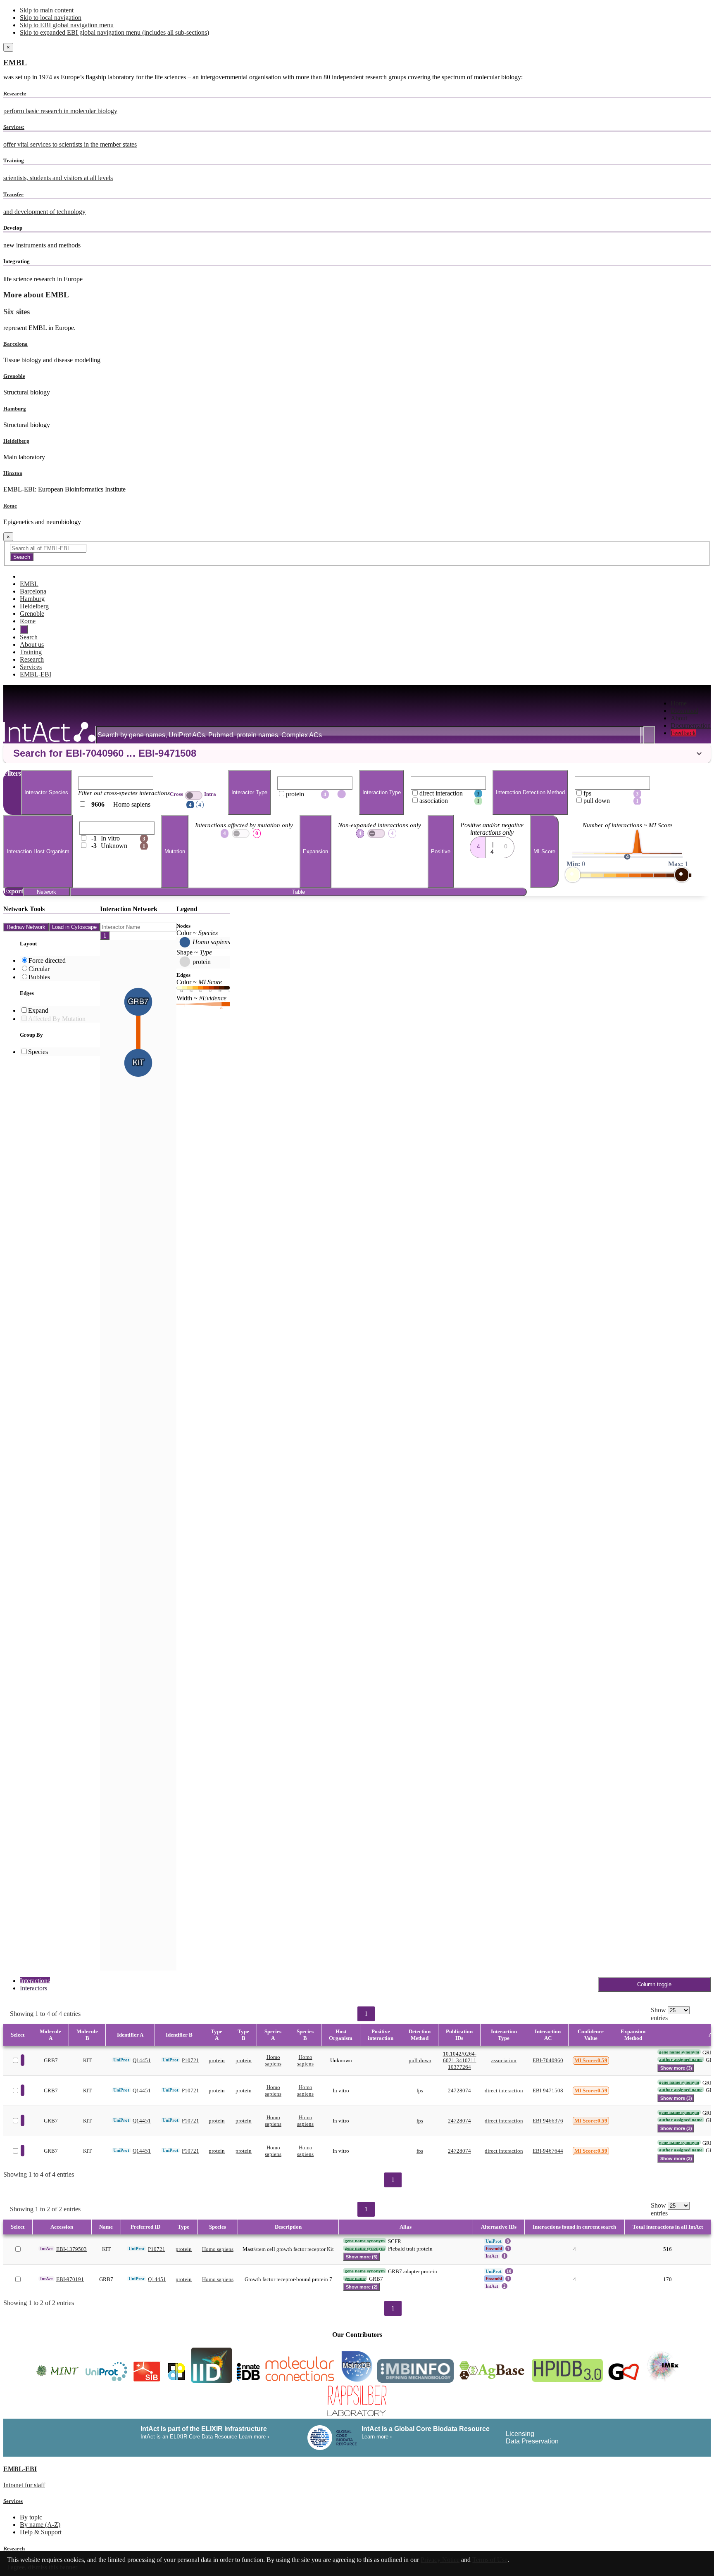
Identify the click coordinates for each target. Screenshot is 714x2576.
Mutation (175, 851)
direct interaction (504, 2090)
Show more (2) (362, 2287)
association (504, 2060)
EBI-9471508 (548, 2090)
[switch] (194, 795)
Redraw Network (26, 927)
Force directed (47, 960)
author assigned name (681, 2059)
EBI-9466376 (548, 2121)
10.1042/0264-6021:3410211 (460, 2057)
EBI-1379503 (71, 2249)
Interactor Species (46, 792)
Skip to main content (47, 10)
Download (684, 711)
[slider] (573, 875)
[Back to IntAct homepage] (49, 733)
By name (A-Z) (40, 2525)
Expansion (315, 851)
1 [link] (366, 2014)
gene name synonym (679, 2052)
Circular (39, 969)
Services (31, 667)
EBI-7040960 (548, 2060)
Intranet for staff (24, 2485)
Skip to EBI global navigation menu (67, 25)
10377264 (459, 2067)
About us (32, 645)
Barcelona (15, 344)
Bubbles (39, 977)
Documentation (691, 725)
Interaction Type (382, 792)
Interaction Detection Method (530, 792)
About (679, 718)
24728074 (459, 2090)
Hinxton (13, 473)
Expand (38, 1010)
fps (420, 2090)
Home (679, 703)
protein (217, 2060)
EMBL (15, 63)
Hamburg (15, 409)
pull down (420, 2060)
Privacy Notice (440, 2560)
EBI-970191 (70, 2279)
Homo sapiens (273, 2060)
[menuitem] (691, 703)
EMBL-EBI (36, 674)
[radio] (478, 845)
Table (299, 892)
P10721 (190, 2060)
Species (38, 1052)
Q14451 (142, 2060)
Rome (10, 506)
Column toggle (654, 1984)
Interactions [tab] (35, 1981)
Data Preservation (532, 2441)
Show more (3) (676, 2068)
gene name (355, 2278)
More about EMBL (36, 295)
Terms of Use (490, 2560)
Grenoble (14, 376)
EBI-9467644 (548, 2151)
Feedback (683, 733)
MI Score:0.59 (591, 2060)
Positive (441, 851)
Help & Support (41, 2532)
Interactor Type (249, 792)
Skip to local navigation (51, 18)
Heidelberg (16, 441)
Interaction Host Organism (38, 851)
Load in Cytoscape (74, 927)
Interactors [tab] (33, 1988)
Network (46, 892)
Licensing (520, 2434)
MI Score (544, 851)
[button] (357, 753)
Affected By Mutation (57, 1019)
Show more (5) (362, 2257)
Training (31, 652)
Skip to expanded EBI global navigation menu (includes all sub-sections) (114, 32)
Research (32, 659)
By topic (31, 2517)
